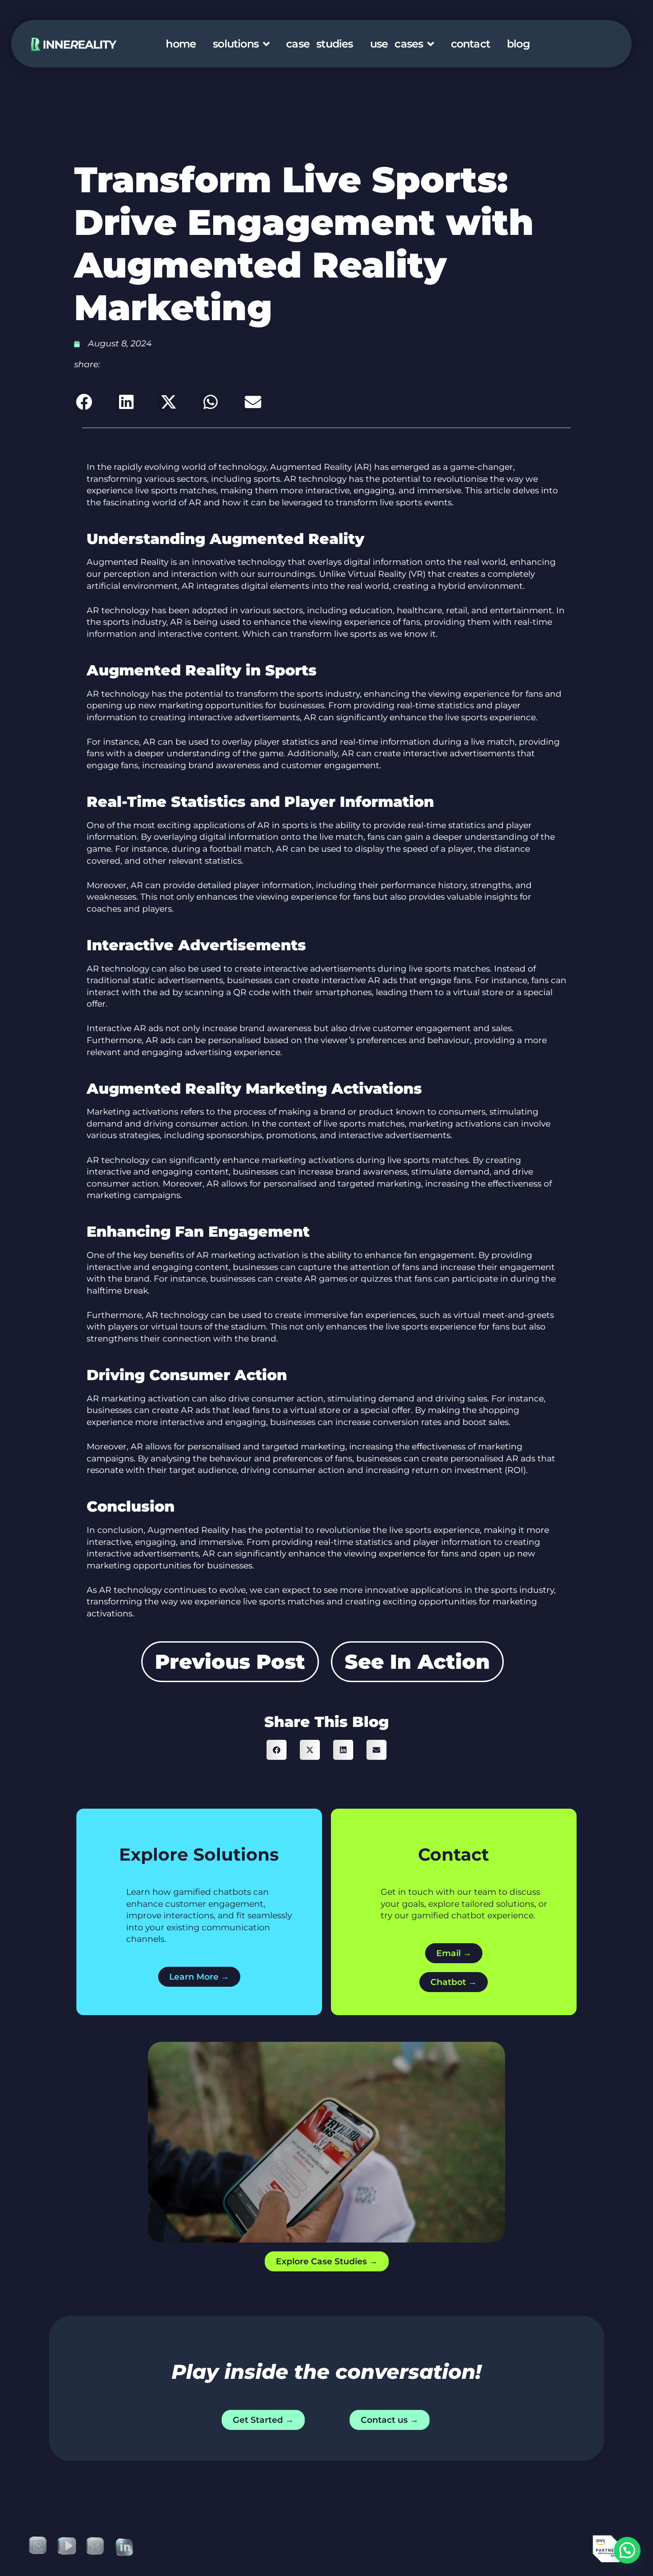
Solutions (236, 44)
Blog (518, 44)
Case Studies (319, 44)
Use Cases (397, 44)
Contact (470, 44)
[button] (84, 402)
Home (181, 44)
